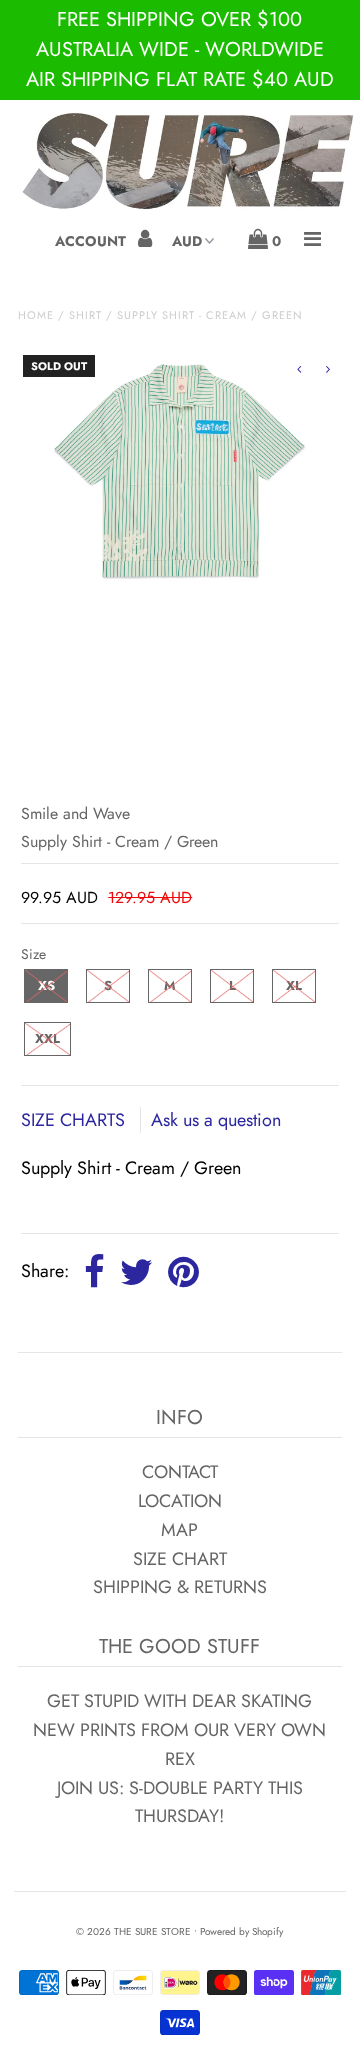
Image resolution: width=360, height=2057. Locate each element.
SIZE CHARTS (75, 1120)
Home (36, 315)
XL (294, 985)
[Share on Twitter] (136, 1273)
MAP (179, 1530)
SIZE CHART (180, 1559)
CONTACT (180, 1472)
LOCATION (180, 1501)
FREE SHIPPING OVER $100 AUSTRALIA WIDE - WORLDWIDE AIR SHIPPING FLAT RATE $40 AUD (180, 49)
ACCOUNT (92, 241)
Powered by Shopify (241, 1931)
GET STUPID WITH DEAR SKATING (179, 1701)
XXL (47, 1038)
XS (46, 985)
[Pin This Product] (183, 1273)
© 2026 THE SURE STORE (133, 1931)
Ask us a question (216, 1120)
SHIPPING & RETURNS (180, 1587)
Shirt (85, 315)
